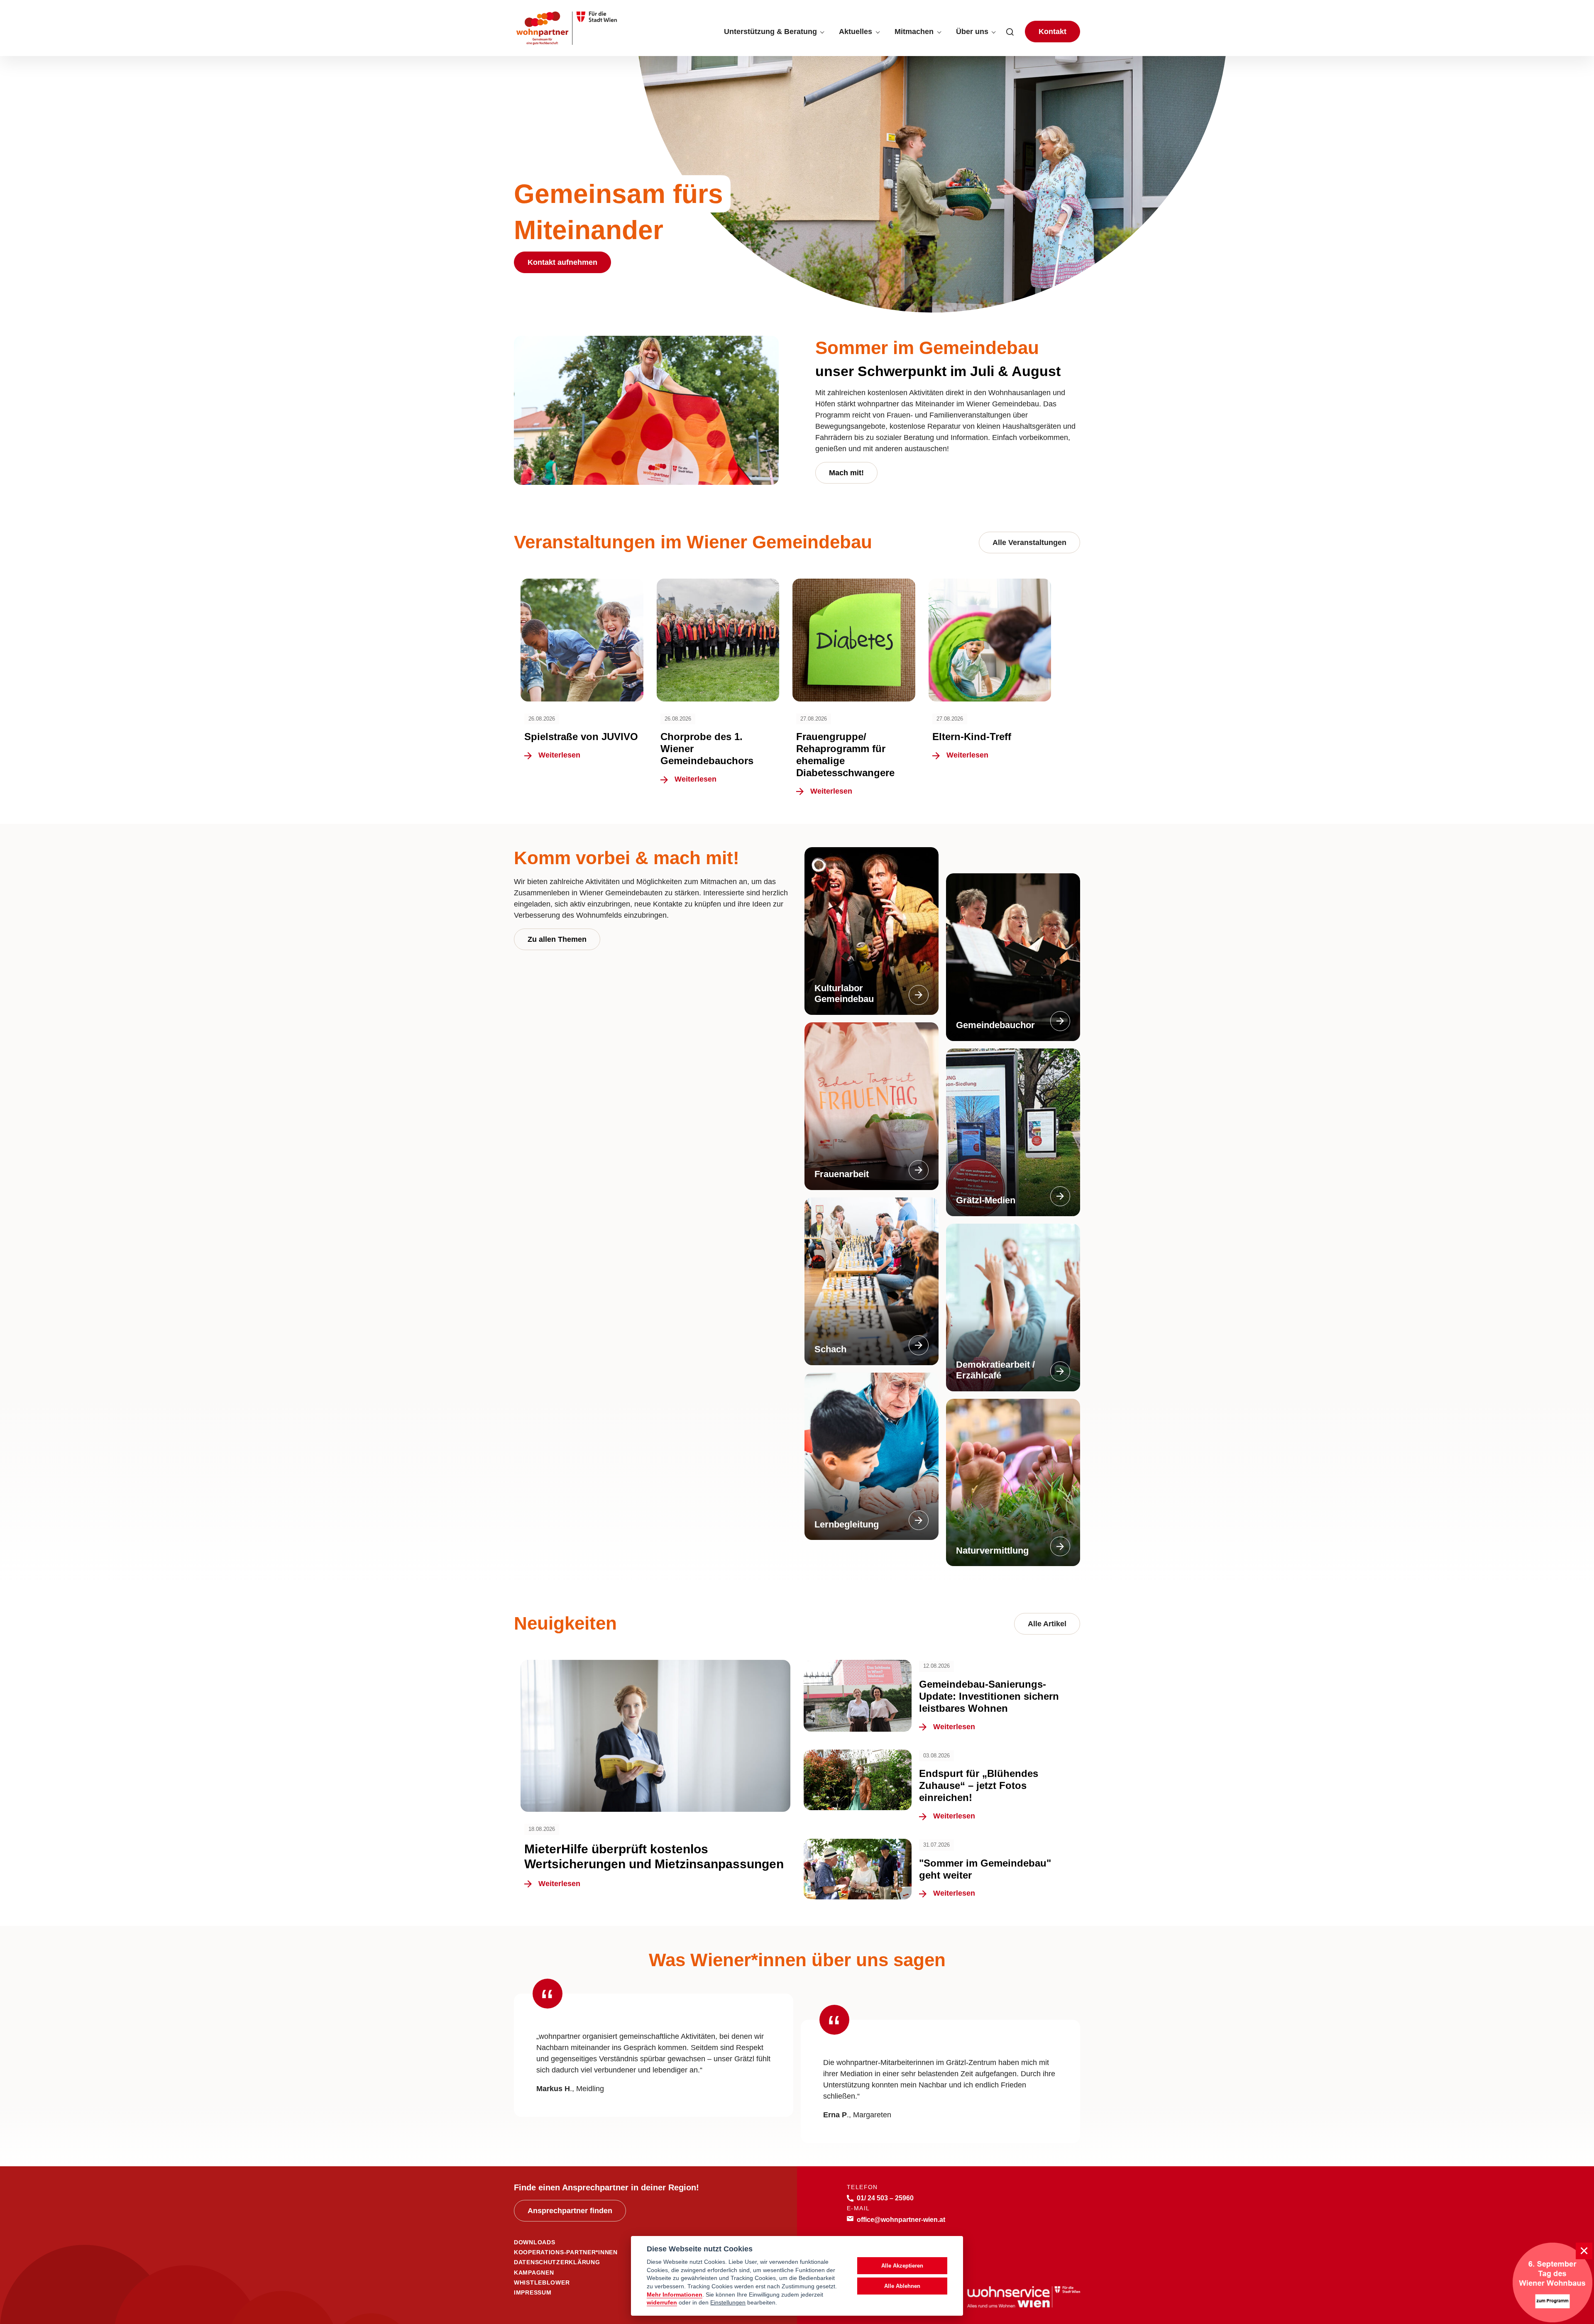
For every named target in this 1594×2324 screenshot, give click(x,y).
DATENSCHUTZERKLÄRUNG (557, 2262)
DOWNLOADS (534, 2242)
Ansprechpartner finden (570, 2211)
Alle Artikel (1047, 1624)
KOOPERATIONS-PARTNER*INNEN (566, 2252)
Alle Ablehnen (902, 2286)
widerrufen (662, 2303)
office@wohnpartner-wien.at (901, 2219)
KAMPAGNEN (534, 2273)
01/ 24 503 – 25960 (885, 2198)
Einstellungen (728, 2303)
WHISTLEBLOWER (542, 2282)
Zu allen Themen (557, 939)
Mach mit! (846, 473)
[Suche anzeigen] (1010, 32)
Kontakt (1052, 32)
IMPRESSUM (533, 2292)
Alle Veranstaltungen (1029, 543)
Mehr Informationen (675, 2295)
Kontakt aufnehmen (562, 262)
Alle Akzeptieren (902, 2266)
